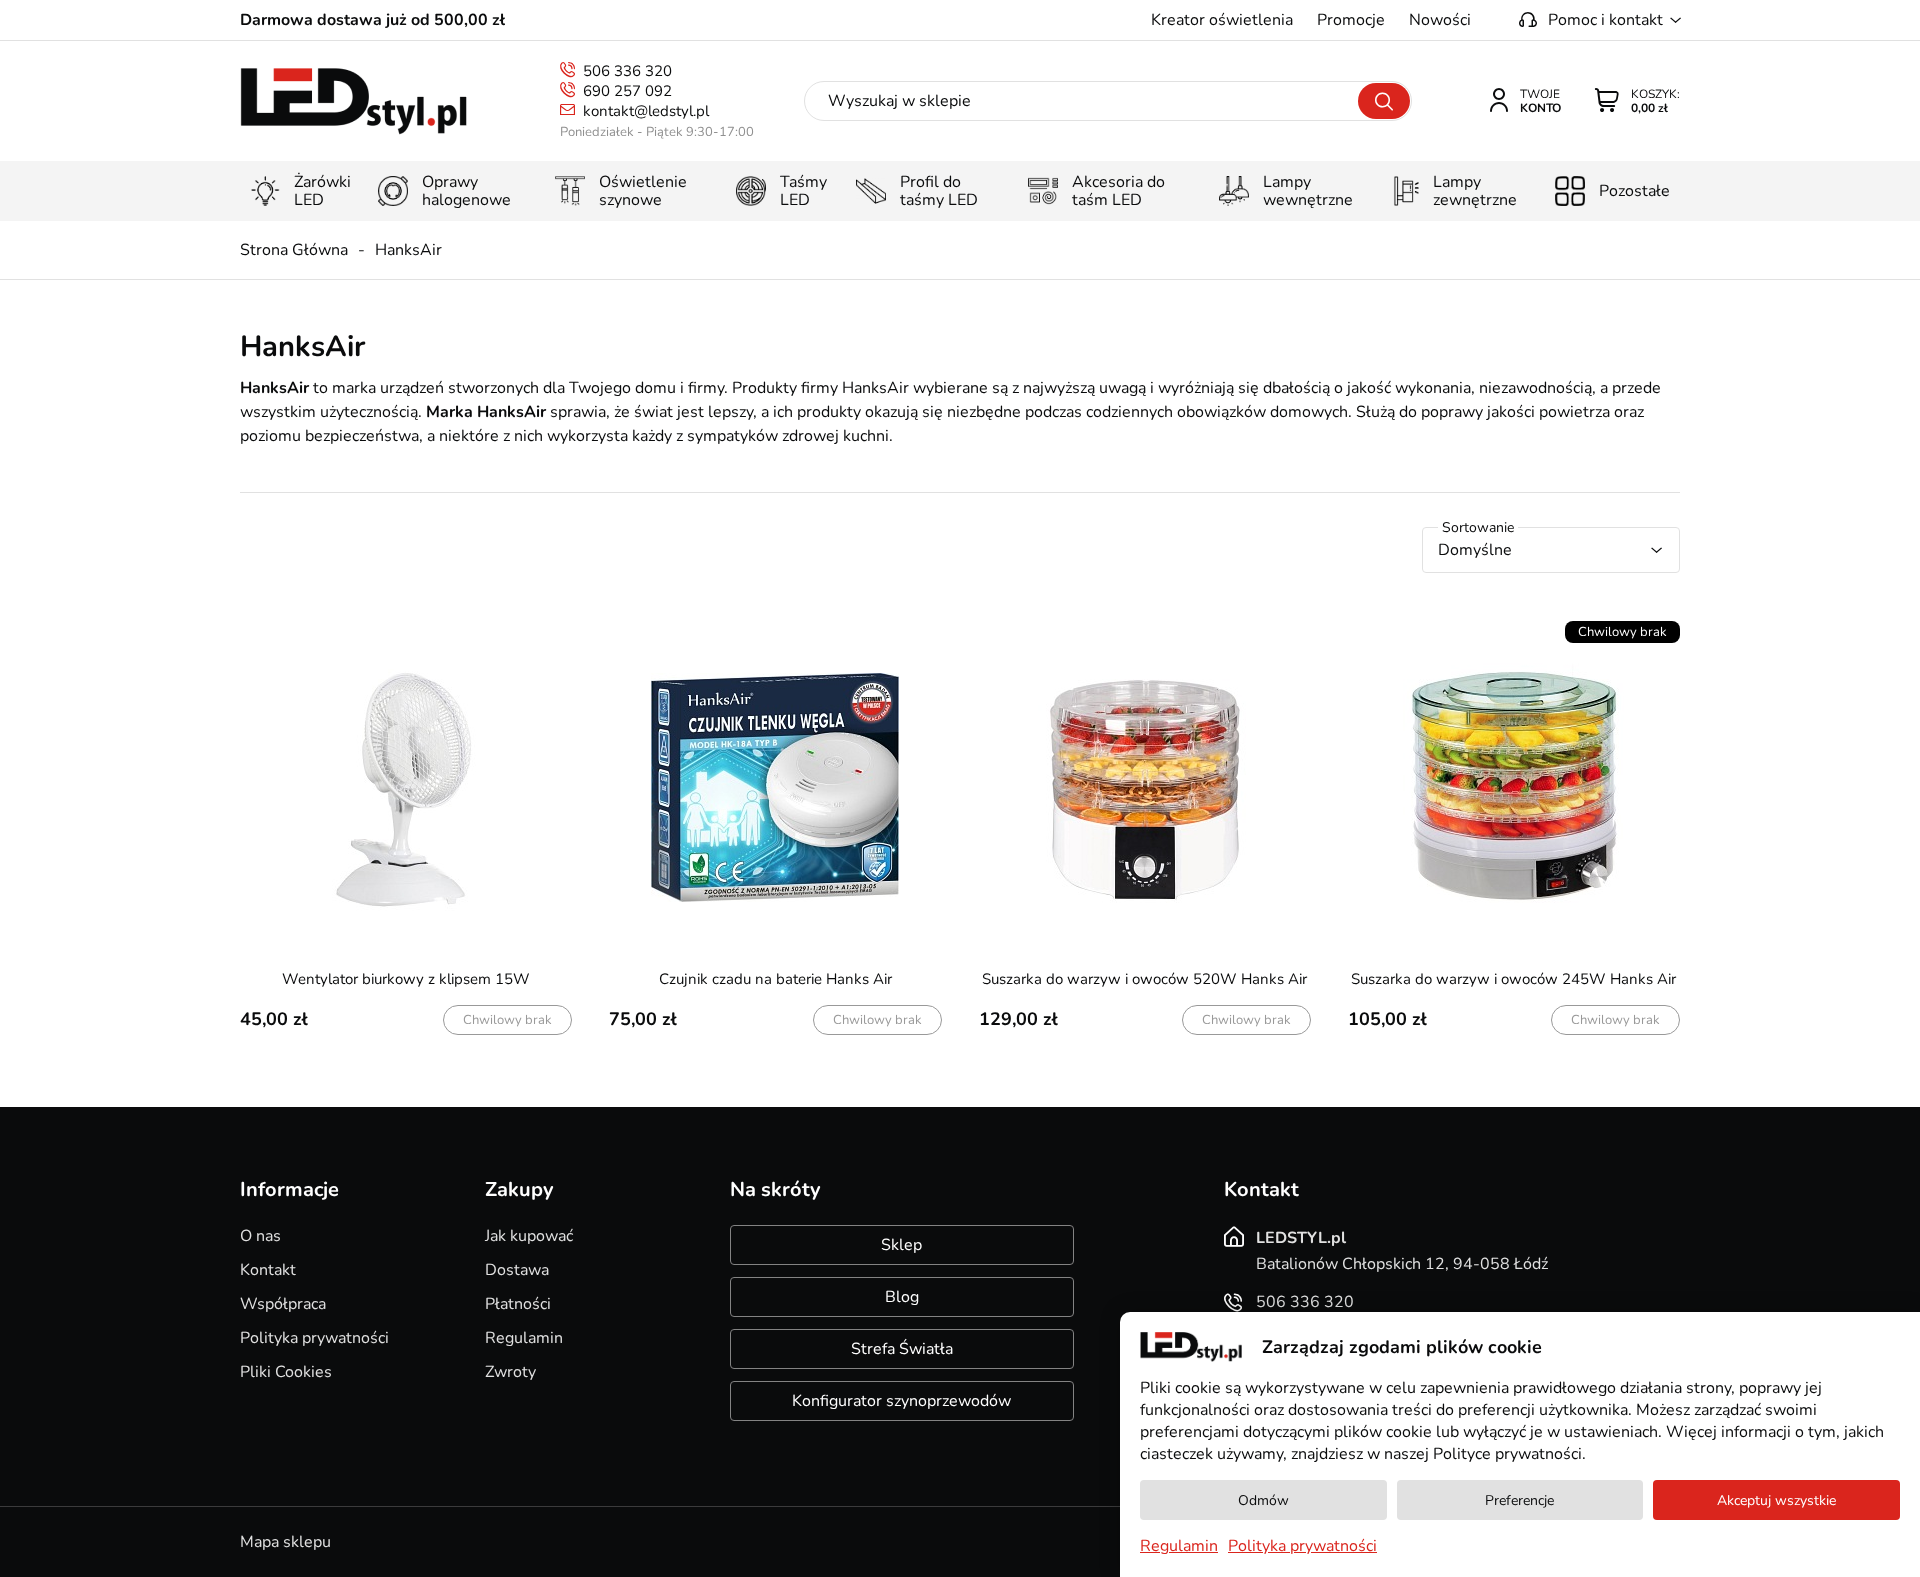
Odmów (1263, 1500)
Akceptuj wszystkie (1776, 1500)
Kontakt (268, 1270)
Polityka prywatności (314, 1338)
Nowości (1440, 20)
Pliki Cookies (286, 1372)
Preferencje (1519, 1500)
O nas (260, 1236)
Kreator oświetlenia (1222, 20)
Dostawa (517, 1270)
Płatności (518, 1304)
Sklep (901, 1245)
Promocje (1351, 20)
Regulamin (524, 1338)
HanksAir (408, 250)
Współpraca (283, 1304)
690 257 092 (627, 91)
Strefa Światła (902, 1349)
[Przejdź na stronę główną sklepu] (353, 101)
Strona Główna (294, 250)
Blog (902, 1297)
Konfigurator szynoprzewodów (901, 1401)
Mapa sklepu (285, 1542)
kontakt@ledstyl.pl (646, 111)
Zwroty (510, 1372)
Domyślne (1475, 550)
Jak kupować (529, 1236)
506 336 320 (627, 71)
